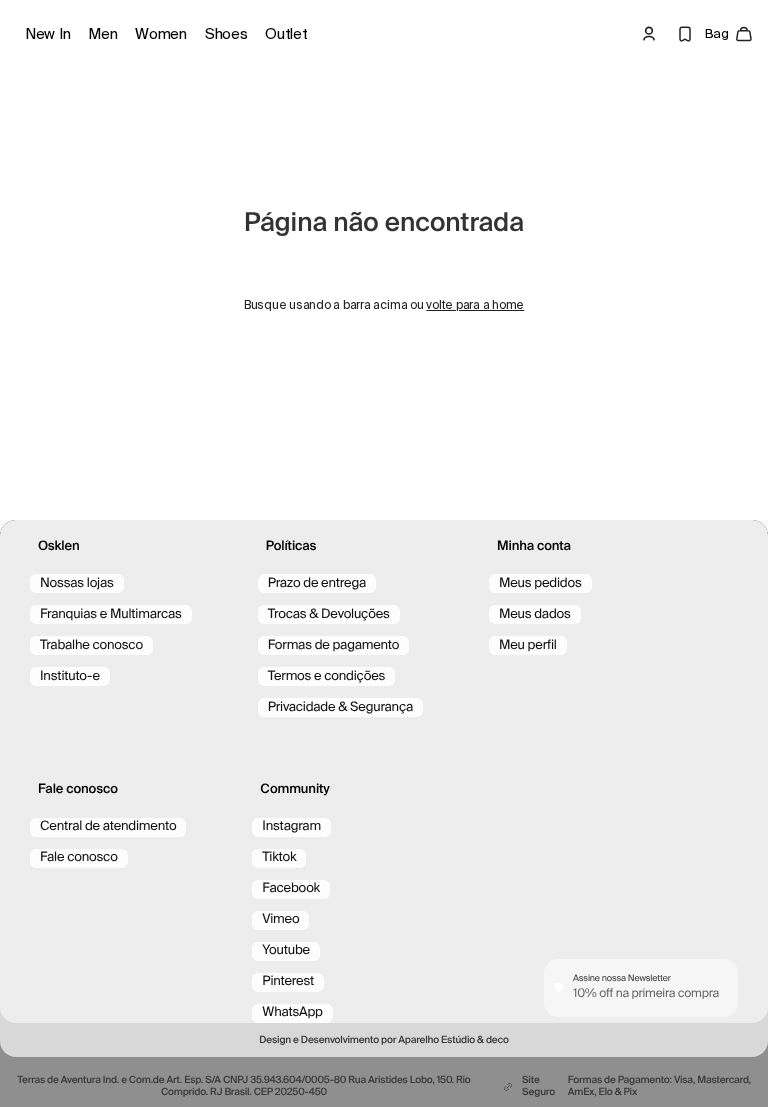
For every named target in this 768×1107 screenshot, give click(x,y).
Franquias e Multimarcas (111, 614)
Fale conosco (79, 857)
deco (497, 1040)
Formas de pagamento (334, 645)
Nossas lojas (77, 583)
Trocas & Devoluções (329, 614)
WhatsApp (292, 1012)
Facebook (291, 888)
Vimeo (280, 919)
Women (161, 34)
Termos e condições (327, 676)
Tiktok (279, 857)
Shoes (226, 34)
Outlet (286, 34)
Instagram (291, 826)
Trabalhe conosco (91, 645)
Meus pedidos (540, 583)
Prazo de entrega (317, 583)
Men (102, 34)
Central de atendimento (108, 826)
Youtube (286, 950)
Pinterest (288, 981)
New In (47, 34)
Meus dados (535, 614)
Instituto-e (70, 676)
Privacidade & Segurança (340, 707)
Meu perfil (528, 645)
